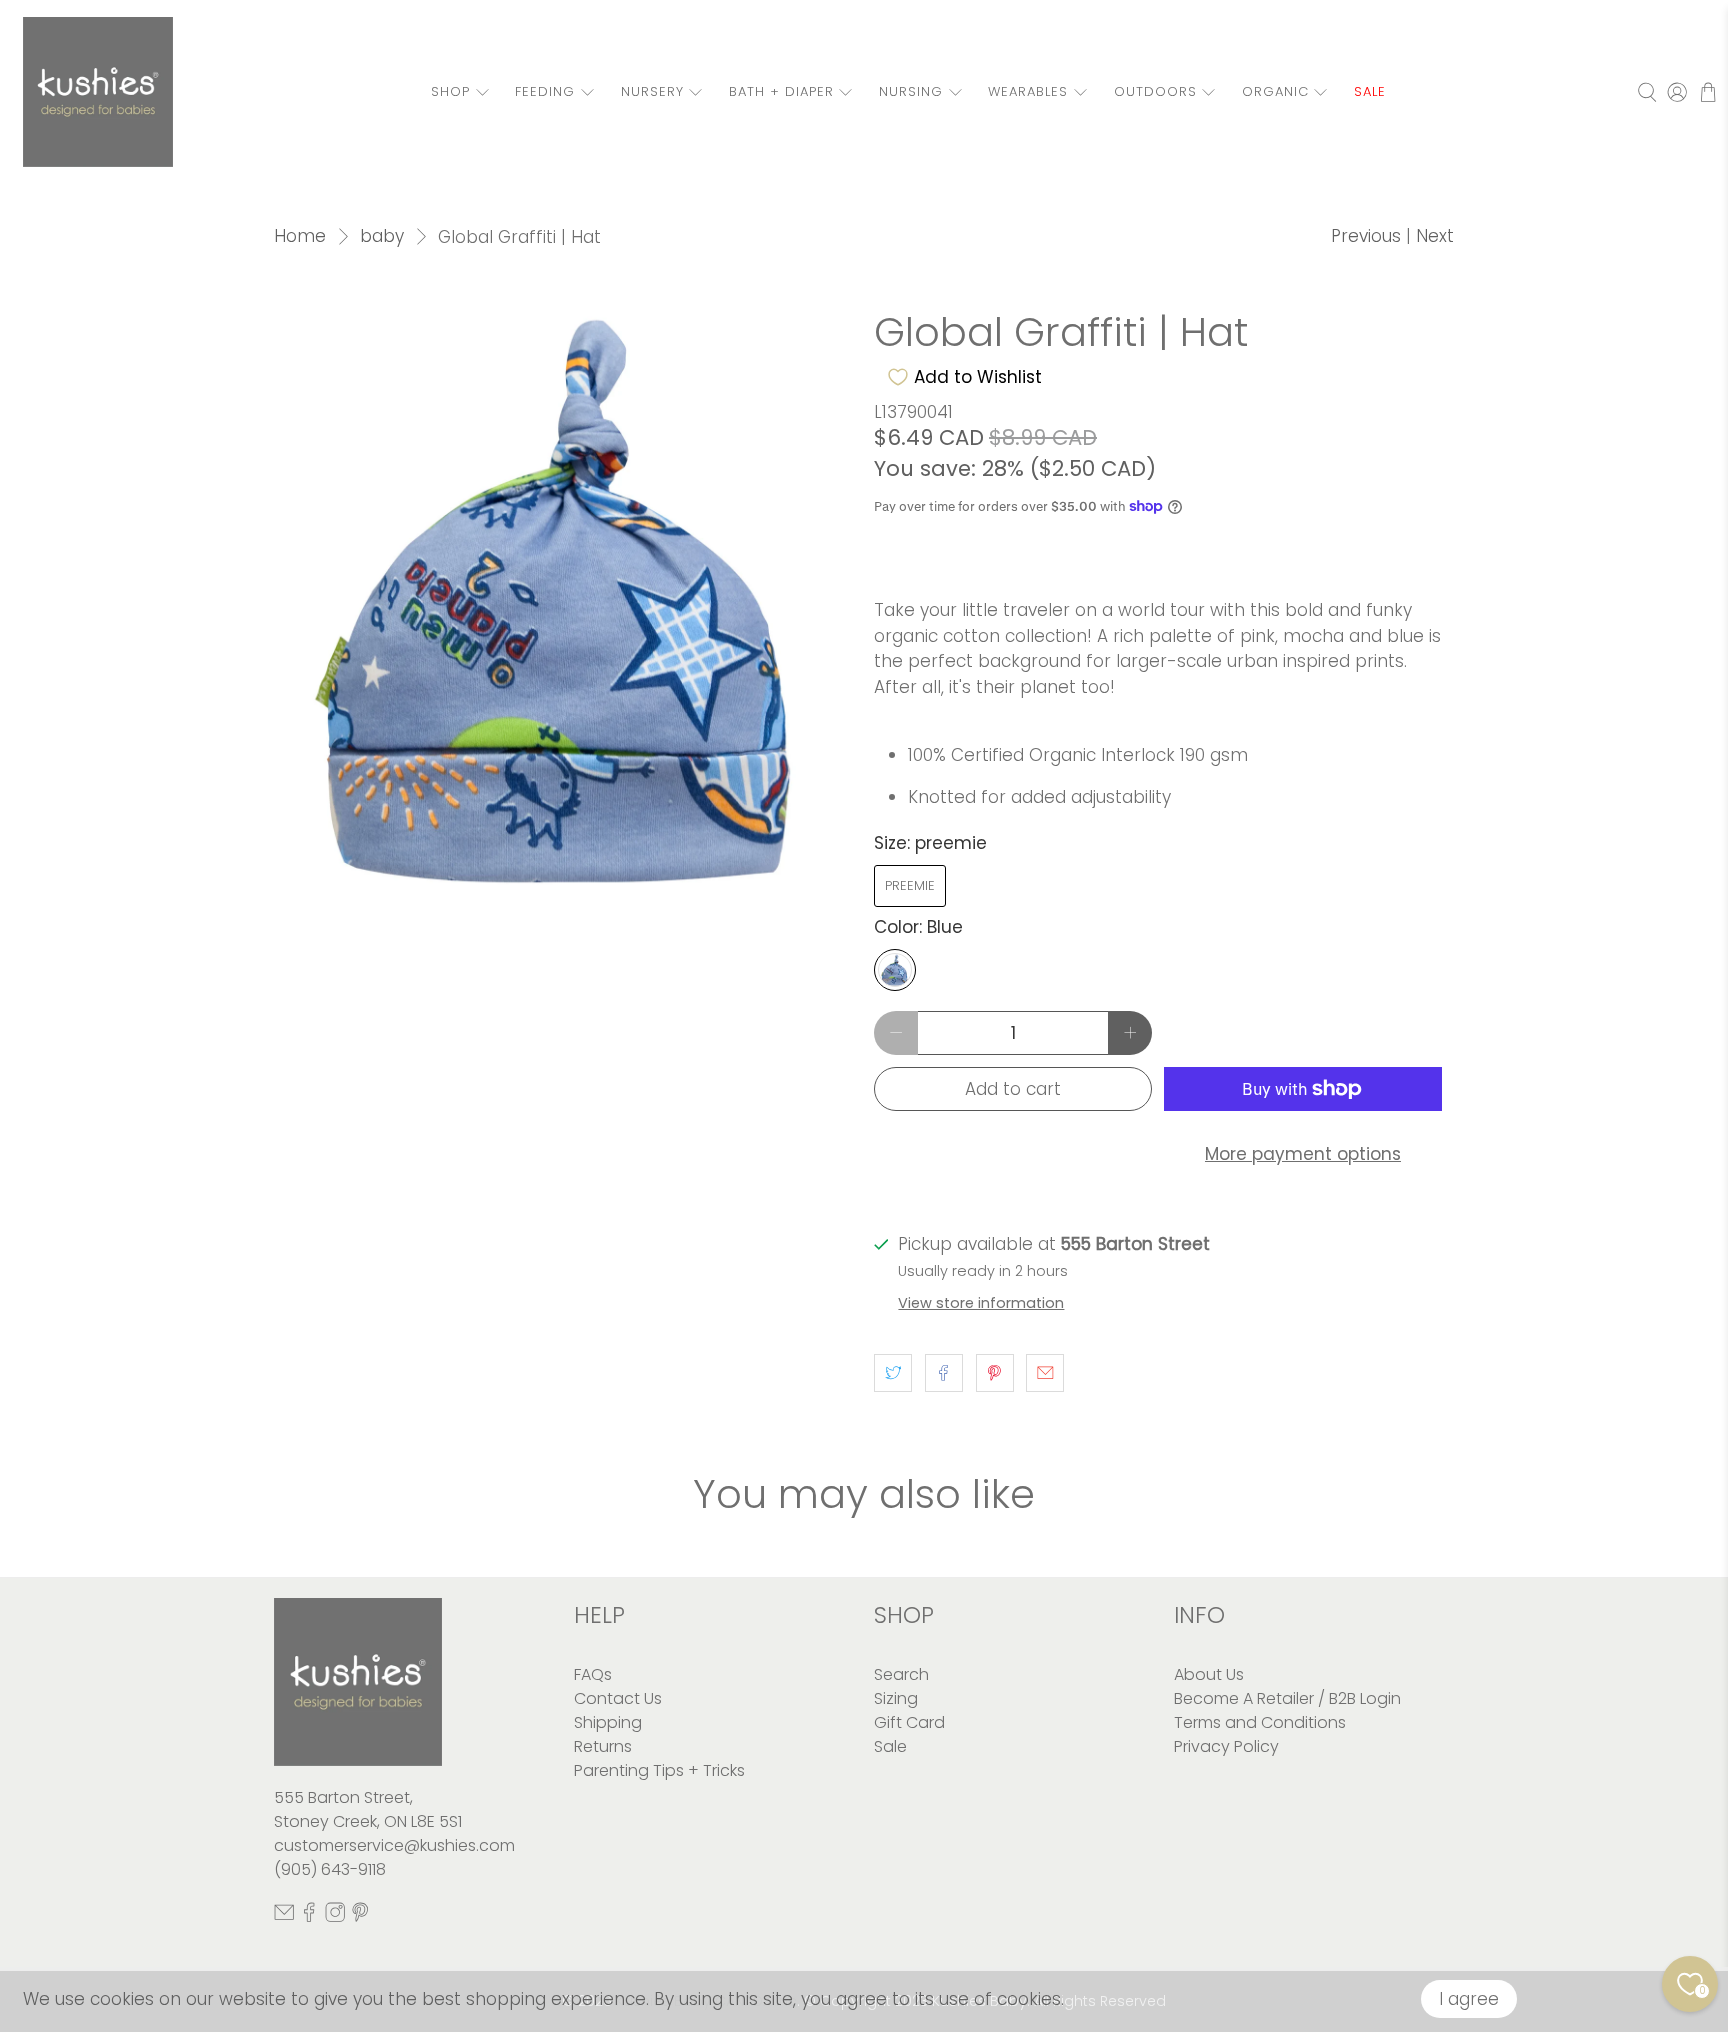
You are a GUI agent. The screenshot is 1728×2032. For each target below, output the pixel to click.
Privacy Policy (1226, 1746)
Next (1435, 236)
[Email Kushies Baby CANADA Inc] (284, 1917)
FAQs (593, 1674)
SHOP (450, 91)
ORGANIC (1275, 91)
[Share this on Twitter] (893, 1373)
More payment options (1303, 1154)
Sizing (896, 1698)
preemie (910, 885)
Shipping (608, 1722)
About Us (1209, 1674)
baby (382, 236)
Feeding (545, 91)
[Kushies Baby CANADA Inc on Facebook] (309, 1917)
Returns (603, 1746)
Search (901, 1674)
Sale (890, 1746)
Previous (1366, 236)
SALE (1370, 91)
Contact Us (618, 1698)
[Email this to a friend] (1045, 1373)
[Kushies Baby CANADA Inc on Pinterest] (360, 1917)
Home (300, 236)
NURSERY (652, 91)
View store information (981, 1303)
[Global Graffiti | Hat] (564, 600)
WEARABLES (1028, 91)
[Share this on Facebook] (944, 1373)
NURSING (911, 91)
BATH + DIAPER (781, 91)
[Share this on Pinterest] (995, 1373)
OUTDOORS (1155, 91)
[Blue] (895, 970)
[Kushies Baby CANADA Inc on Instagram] (335, 1917)
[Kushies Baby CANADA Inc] (98, 92)
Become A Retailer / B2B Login (1287, 1698)
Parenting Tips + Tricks (659, 1770)
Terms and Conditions (1260, 1722)
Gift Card (909, 1722)
